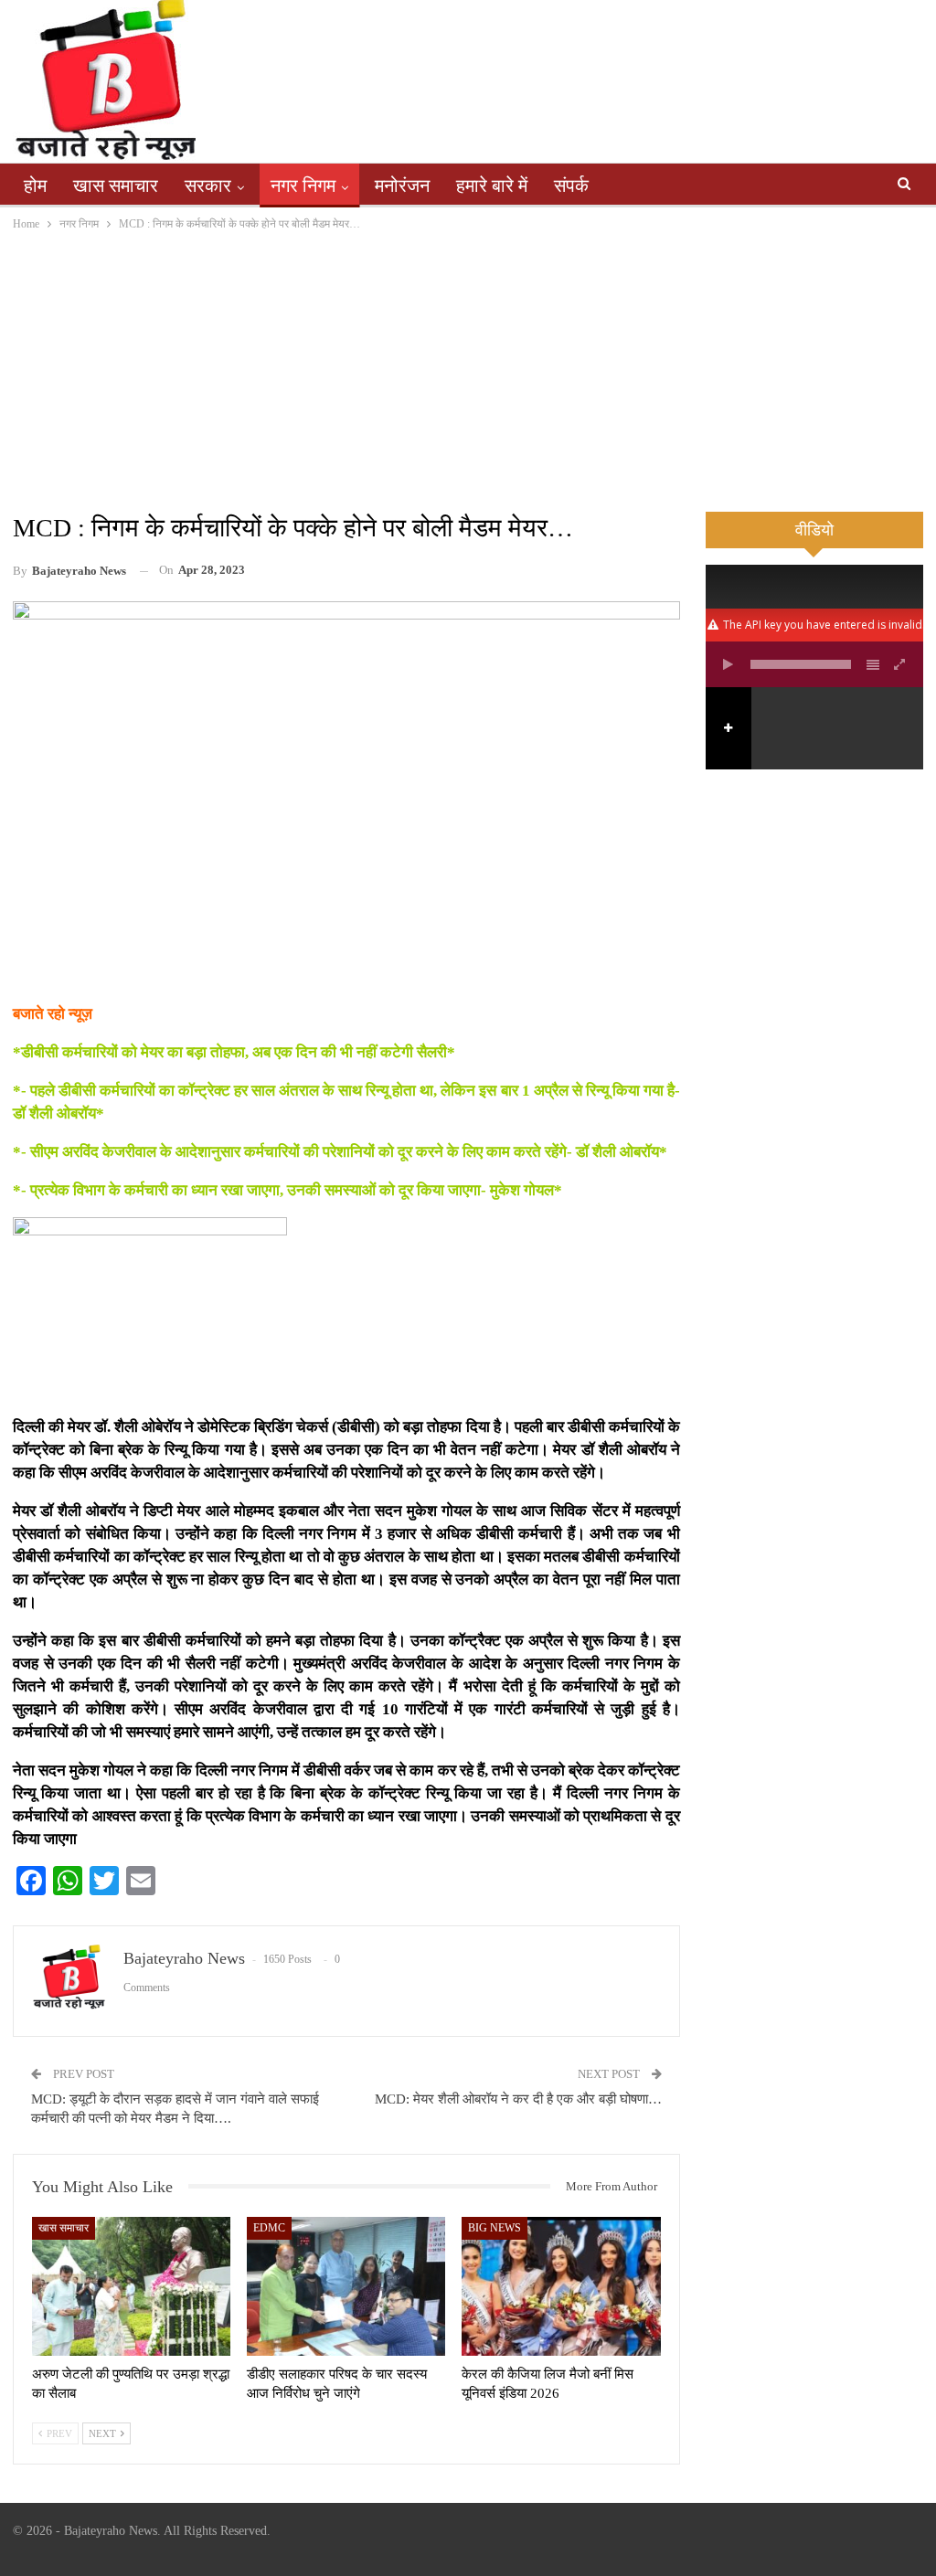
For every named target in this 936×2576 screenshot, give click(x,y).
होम (35, 186)
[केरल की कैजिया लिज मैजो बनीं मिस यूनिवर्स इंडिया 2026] (561, 2286)
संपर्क (571, 186)
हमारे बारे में (492, 186)
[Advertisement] (468, 371)
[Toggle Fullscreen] (900, 664)
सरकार (208, 186)
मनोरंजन (402, 186)
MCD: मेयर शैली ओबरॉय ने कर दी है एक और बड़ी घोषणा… (518, 2099)
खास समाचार (116, 186)
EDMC (269, 2228)
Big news (495, 2228)
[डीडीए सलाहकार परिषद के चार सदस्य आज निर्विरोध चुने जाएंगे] (346, 2286)
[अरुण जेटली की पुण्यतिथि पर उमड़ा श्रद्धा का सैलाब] (131, 2286)
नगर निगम (303, 186)
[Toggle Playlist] (873, 664)
